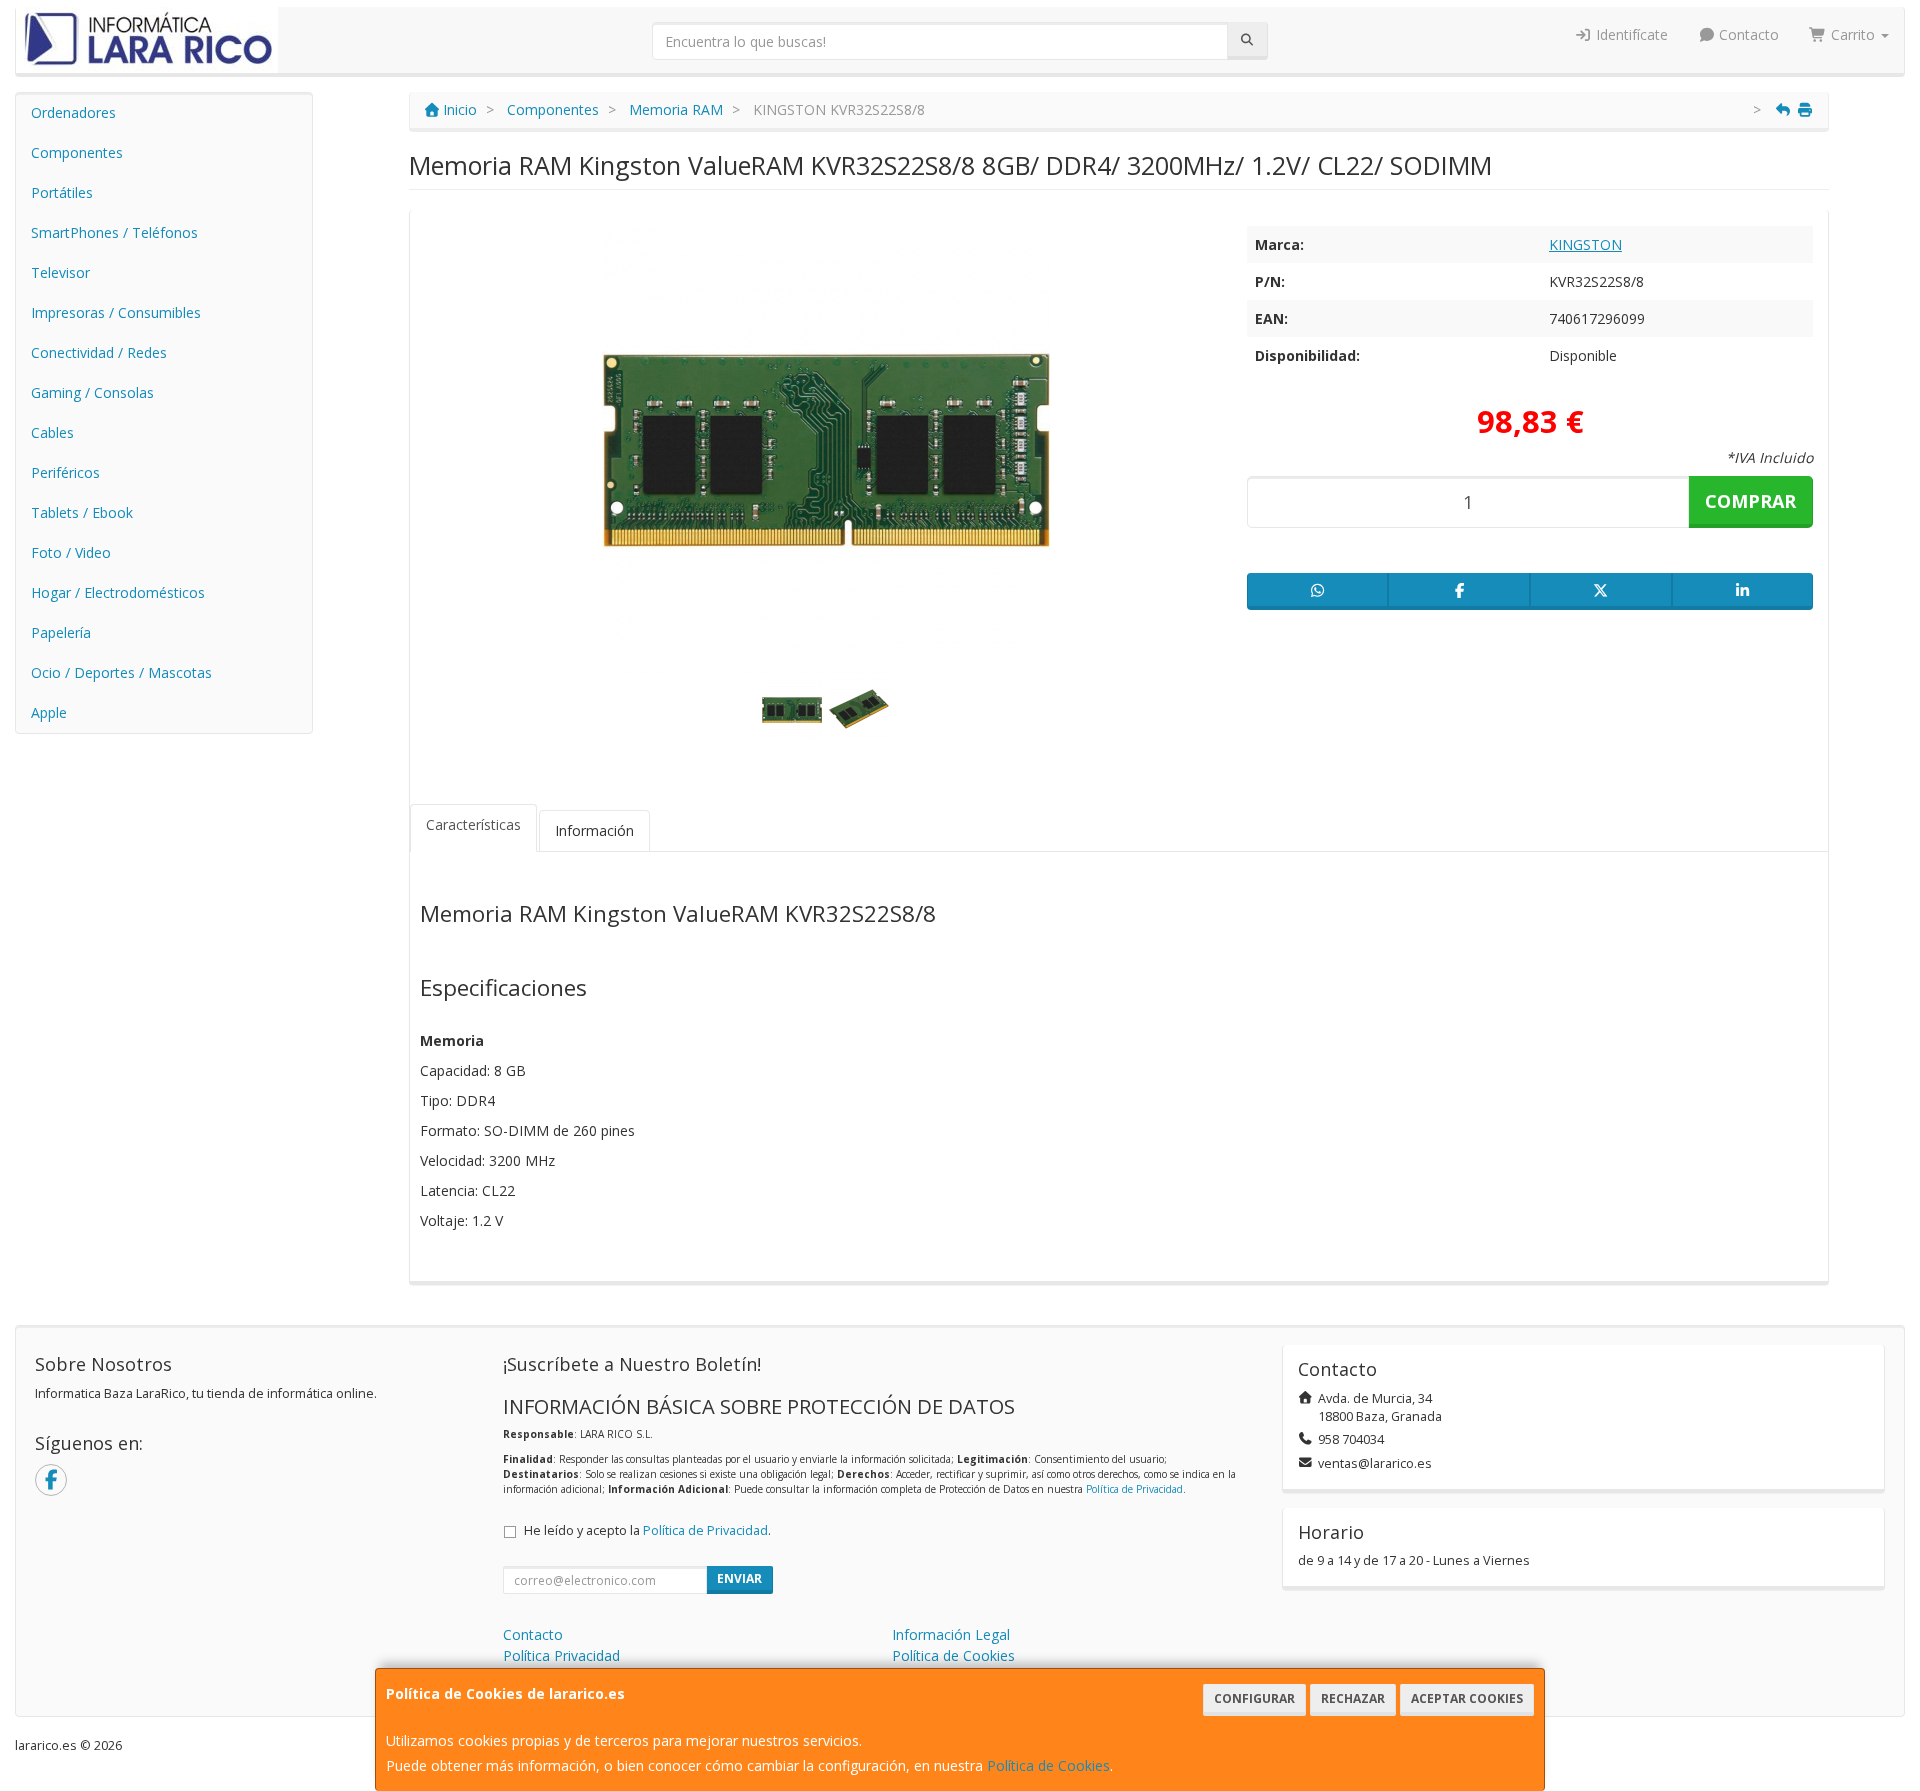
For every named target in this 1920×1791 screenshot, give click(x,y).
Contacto (1747, 34)
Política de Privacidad (1134, 1489)
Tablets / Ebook (82, 512)
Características (473, 824)
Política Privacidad (561, 1655)
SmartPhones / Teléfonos (114, 232)
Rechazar (1353, 1698)
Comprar (1750, 501)
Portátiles (62, 192)
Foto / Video (71, 552)
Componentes (77, 152)
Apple (49, 712)
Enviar (739, 1578)
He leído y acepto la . (647, 1530)
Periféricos (65, 472)
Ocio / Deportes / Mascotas (121, 672)
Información (594, 830)
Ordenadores (73, 112)
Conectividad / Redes (99, 352)
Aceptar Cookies (1467, 1698)
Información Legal (951, 1634)
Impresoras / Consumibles (116, 312)
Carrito (1853, 34)
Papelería (61, 632)
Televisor (60, 272)
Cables (52, 432)
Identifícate (1630, 34)
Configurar (1254, 1698)
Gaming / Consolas (92, 392)
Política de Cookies (1048, 1765)
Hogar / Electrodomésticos (118, 592)
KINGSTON (1585, 244)
